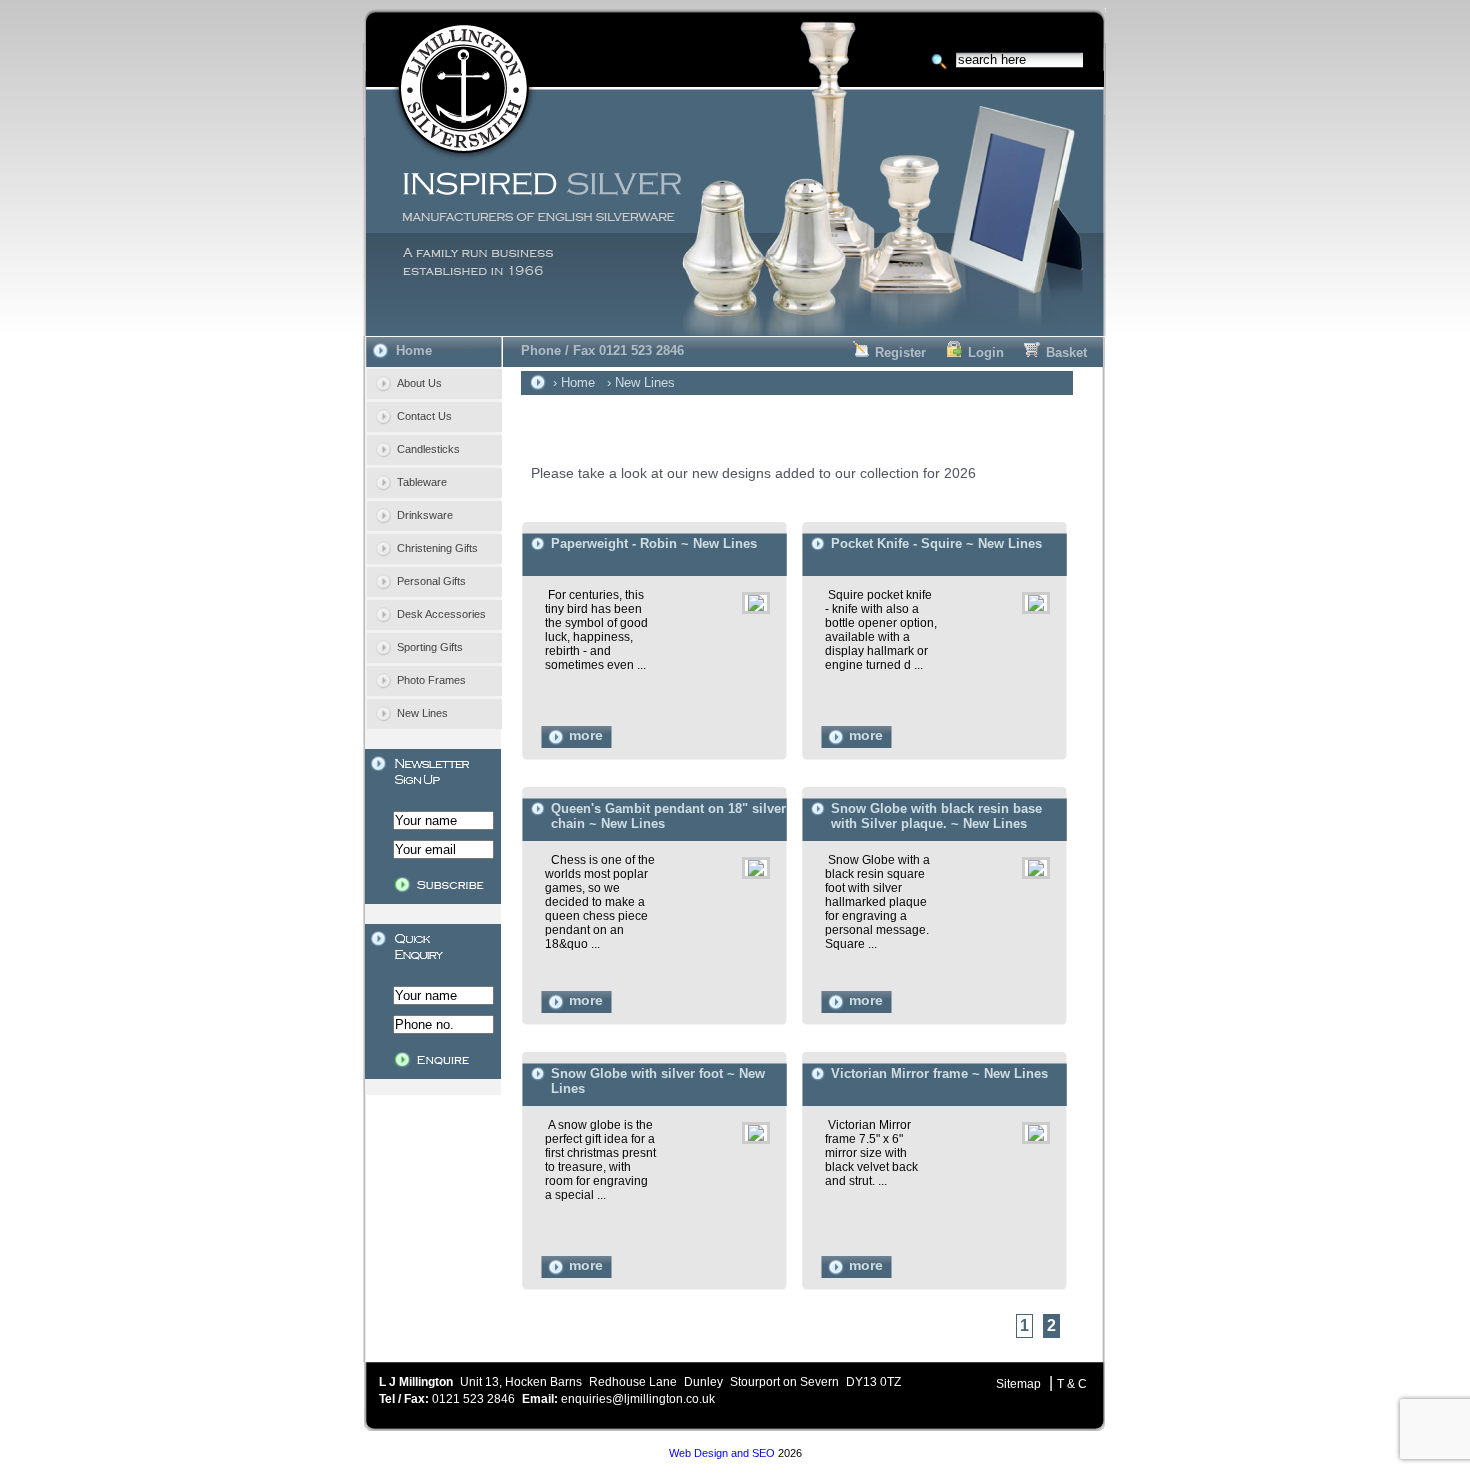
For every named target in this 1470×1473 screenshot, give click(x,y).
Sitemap (1018, 1384)
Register (900, 352)
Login (986, 352)
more (586, 735)
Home (414, 350)
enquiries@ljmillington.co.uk (638, 1399)
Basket (1066, 352)
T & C (1072, 1384)
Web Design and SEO (722, 1453)
